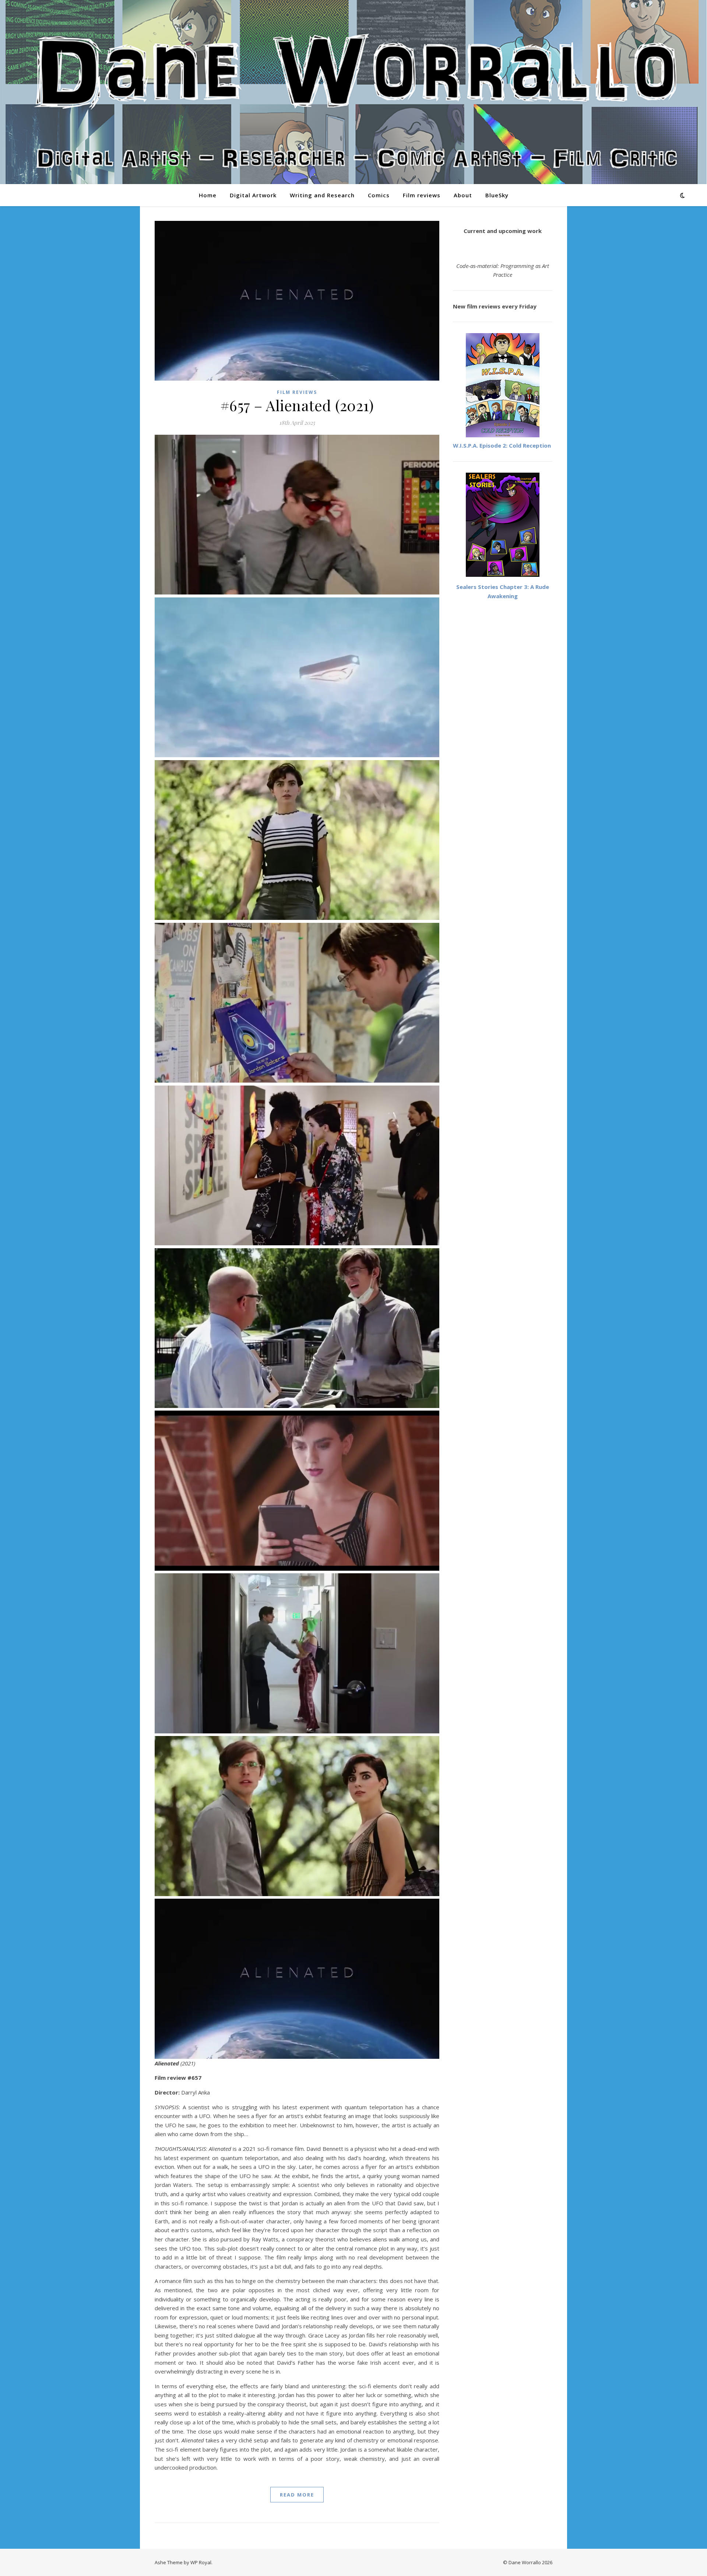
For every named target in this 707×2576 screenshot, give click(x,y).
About (463, 195)
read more (297, 2495)
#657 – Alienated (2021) (297, 405)
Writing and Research (322, 195)
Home (208, 195)
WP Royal (201, 2562)
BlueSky (497, 195)
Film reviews (422, 195)
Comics (379, 195)
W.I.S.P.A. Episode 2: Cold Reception (502, 445)
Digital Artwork (253, 195)
